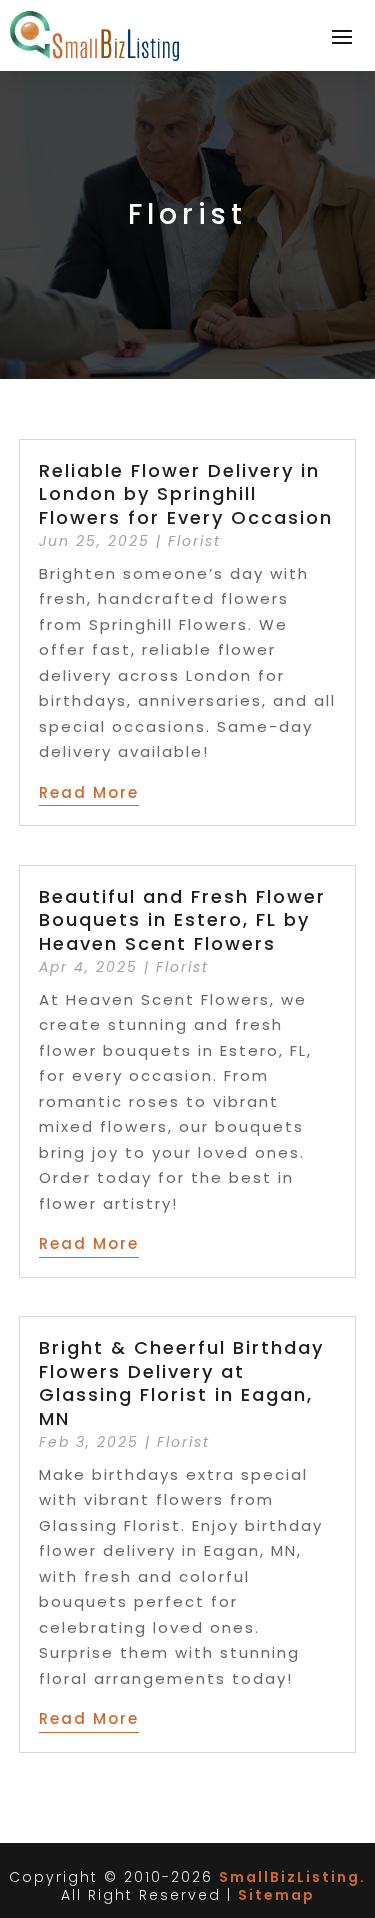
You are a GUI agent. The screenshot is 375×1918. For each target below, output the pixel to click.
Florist (194, 541)
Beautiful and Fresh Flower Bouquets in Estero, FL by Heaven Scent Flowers (182, 920)
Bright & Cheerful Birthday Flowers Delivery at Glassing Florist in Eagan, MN (181, 1382)
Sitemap (276, 1895)
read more (89, 792)
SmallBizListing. (292, 1877)
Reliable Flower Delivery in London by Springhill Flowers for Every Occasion (186, 494)
